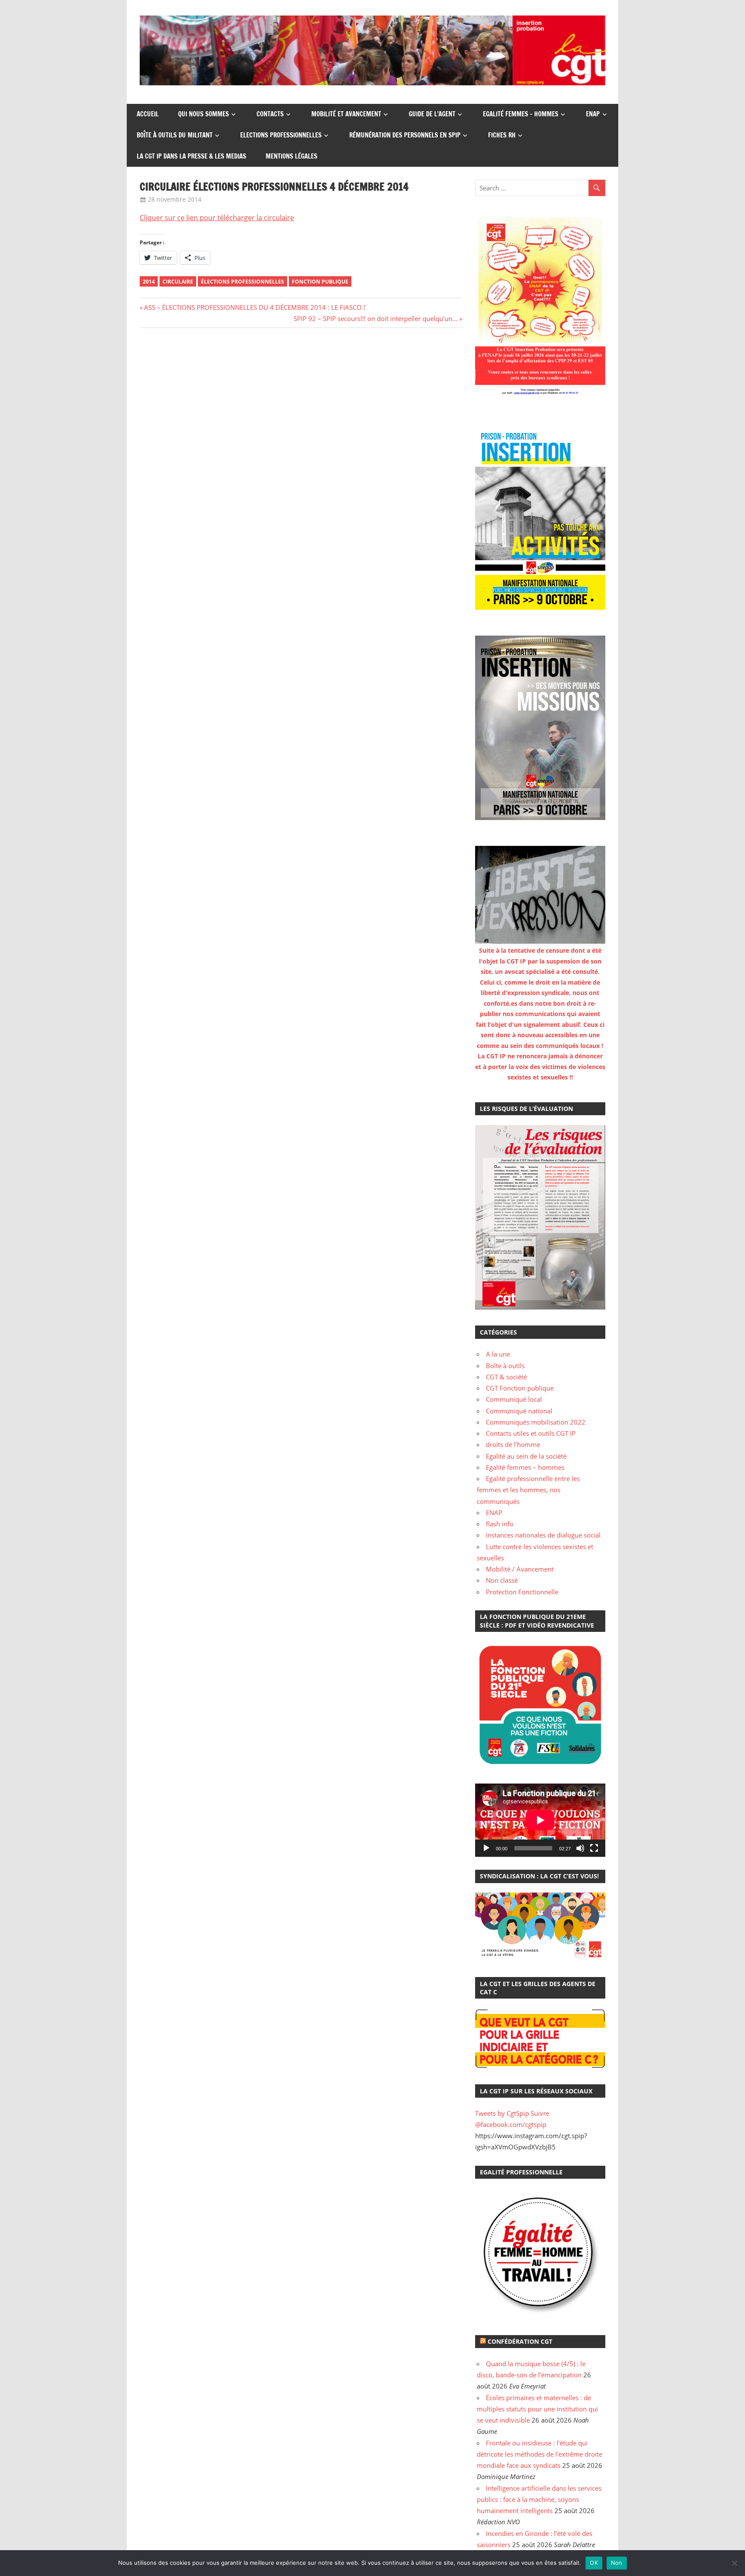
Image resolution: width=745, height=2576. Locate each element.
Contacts (270, 114)
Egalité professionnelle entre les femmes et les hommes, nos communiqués (528, 1490)
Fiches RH (502, 135)
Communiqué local (514, 1399)
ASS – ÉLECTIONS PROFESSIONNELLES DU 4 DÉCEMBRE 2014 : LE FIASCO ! (254, 307)
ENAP (593, 114)
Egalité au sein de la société (526, 1456)
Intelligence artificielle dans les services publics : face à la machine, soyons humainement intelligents (539, 2500)
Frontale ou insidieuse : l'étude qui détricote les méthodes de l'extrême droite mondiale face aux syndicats (540, 2454)
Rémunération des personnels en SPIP (405, 135)
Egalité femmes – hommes (521, 114)
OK (594, 2563)
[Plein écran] (594, 1848)
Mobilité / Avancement (520, 1569)
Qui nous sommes (203, 114)
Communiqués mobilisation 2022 (536, 1422)
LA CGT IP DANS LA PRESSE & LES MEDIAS (191, 156)
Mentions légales (291, 156)
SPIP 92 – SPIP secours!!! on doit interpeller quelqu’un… (376, 318)
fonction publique (320, 282)
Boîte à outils (505, 1366)
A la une (498, 1354)
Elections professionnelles (281, 135)
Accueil (148, 114)
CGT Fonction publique (520, 1388)
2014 (149, 282)
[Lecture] (486, 1848)
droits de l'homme (513, 1444)
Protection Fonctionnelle (522, 1592)
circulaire (178, 282)
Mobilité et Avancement (346, 114)
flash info (500, 1524)
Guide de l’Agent (432, 114)
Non (617, 2563)
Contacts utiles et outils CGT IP (531, 1433)
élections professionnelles (243, 282)
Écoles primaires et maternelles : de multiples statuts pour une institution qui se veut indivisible (537, 2409)
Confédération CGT (520, 2341)
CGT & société (506, 1377)
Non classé (502, 1580)
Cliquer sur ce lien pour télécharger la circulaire (217, 218)
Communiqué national (519, 1411)
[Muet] (580, 1848)
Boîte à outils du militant (175, 135)
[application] (540, 1820)
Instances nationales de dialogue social (543, 1535)
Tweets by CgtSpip (502, 2113)
